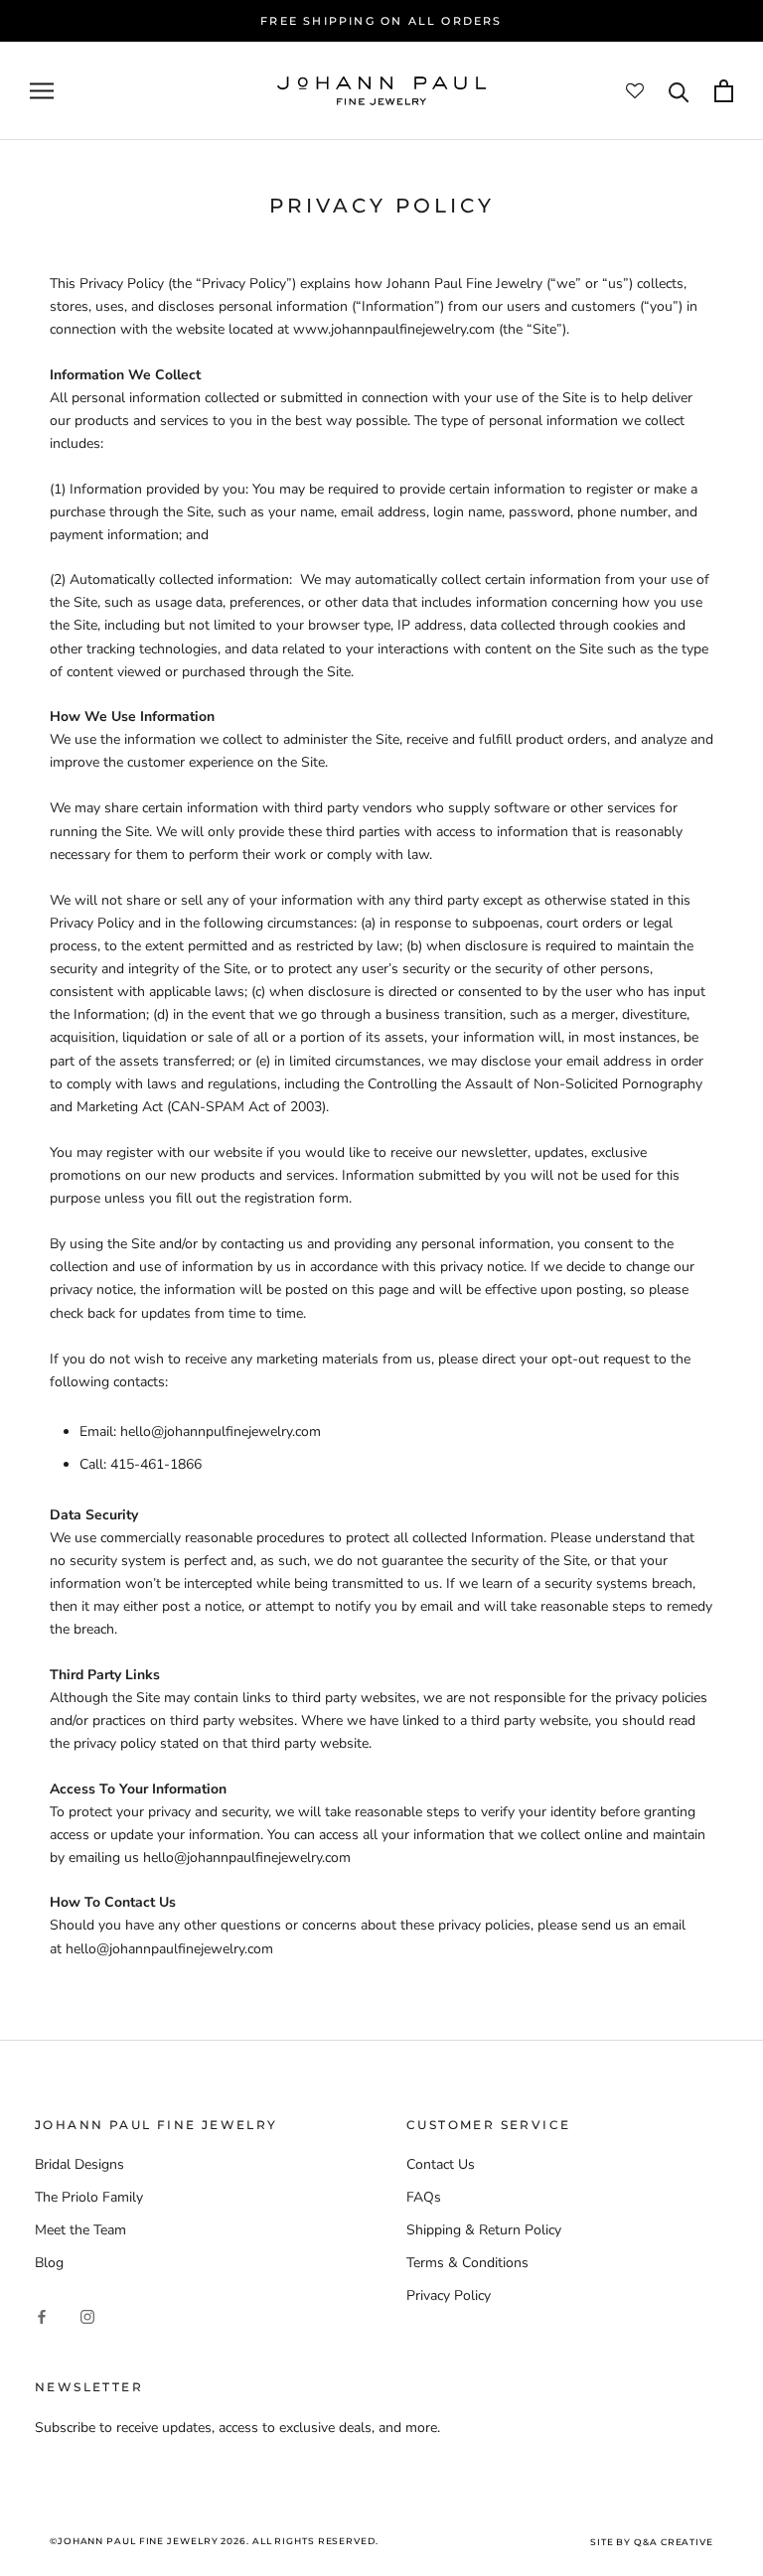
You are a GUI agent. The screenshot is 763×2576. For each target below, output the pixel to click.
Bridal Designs (79, 2164)
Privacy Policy (449, 2295)
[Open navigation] (42, 91)
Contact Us (441, 2164)
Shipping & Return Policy (484, 2230)
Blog (49, 2263)
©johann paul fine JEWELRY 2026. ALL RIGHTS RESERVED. (214, 2541)
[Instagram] (87, 2315)
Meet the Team (80, 2230)
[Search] (679, 91)
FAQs (424, 2197)
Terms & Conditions (467, 2263)
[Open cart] (724, 91)
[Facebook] (42, 2315)
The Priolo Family (89, 2197)
